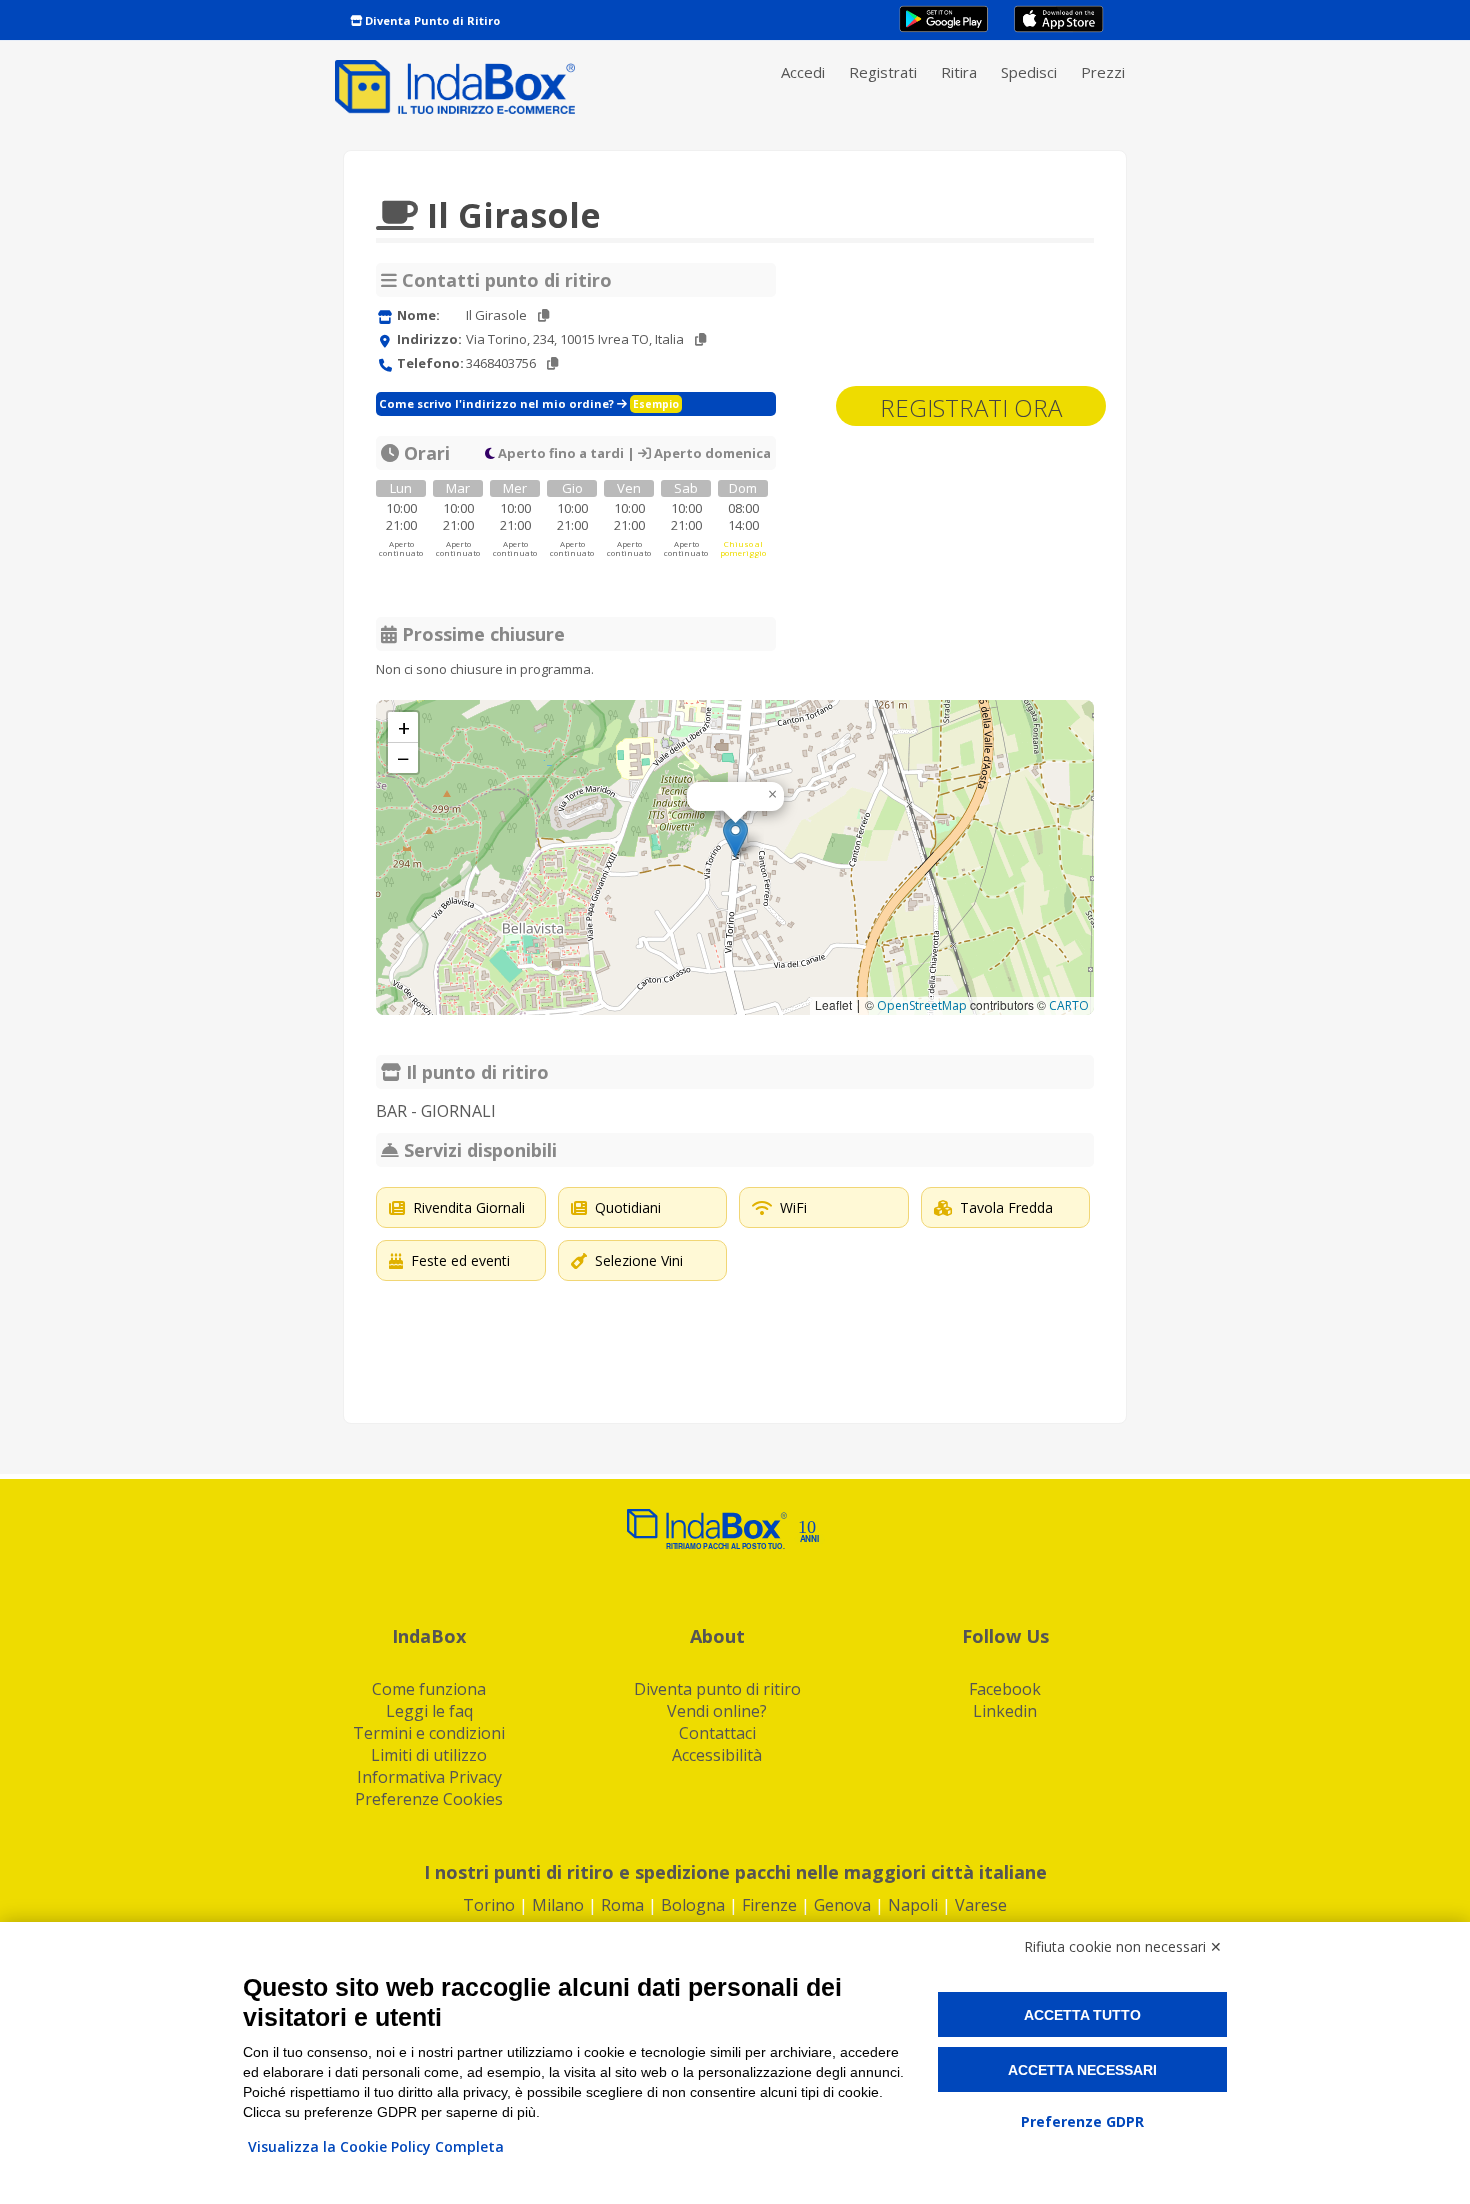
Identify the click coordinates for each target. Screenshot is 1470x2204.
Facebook (1005, 1689)
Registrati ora (971, 407)
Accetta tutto (1082, 2015)
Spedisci (1029, 72)
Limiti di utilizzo (429, 1755)
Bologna (693, 1905)
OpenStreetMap (922, 1005)
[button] (735, 837)
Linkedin (1005, 1711)
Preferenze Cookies (429, 1799)
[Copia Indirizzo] (700, 339)
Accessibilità (717, 1755)
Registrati (883, 72)
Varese (981, 1905)
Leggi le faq (429, 1711)
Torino (489, 1905)
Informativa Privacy (429, 1777)
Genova (842, 1905)
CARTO (1069, 1005)
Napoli (913, 1905)
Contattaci (717, 1733)
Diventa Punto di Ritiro (431, 20)
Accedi (803, 72)
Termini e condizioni (429, 1733)
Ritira (959, 72)
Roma (622, 1905)
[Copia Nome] (543, 315)
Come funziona (429, 1689)
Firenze (769, 1905)
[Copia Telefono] (552, 363)
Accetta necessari (1082, 2070)
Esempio (656, 404)
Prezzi (1103, 72)
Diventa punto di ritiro (717, 1689)
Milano (558, 1905)
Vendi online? (717, 1711)
